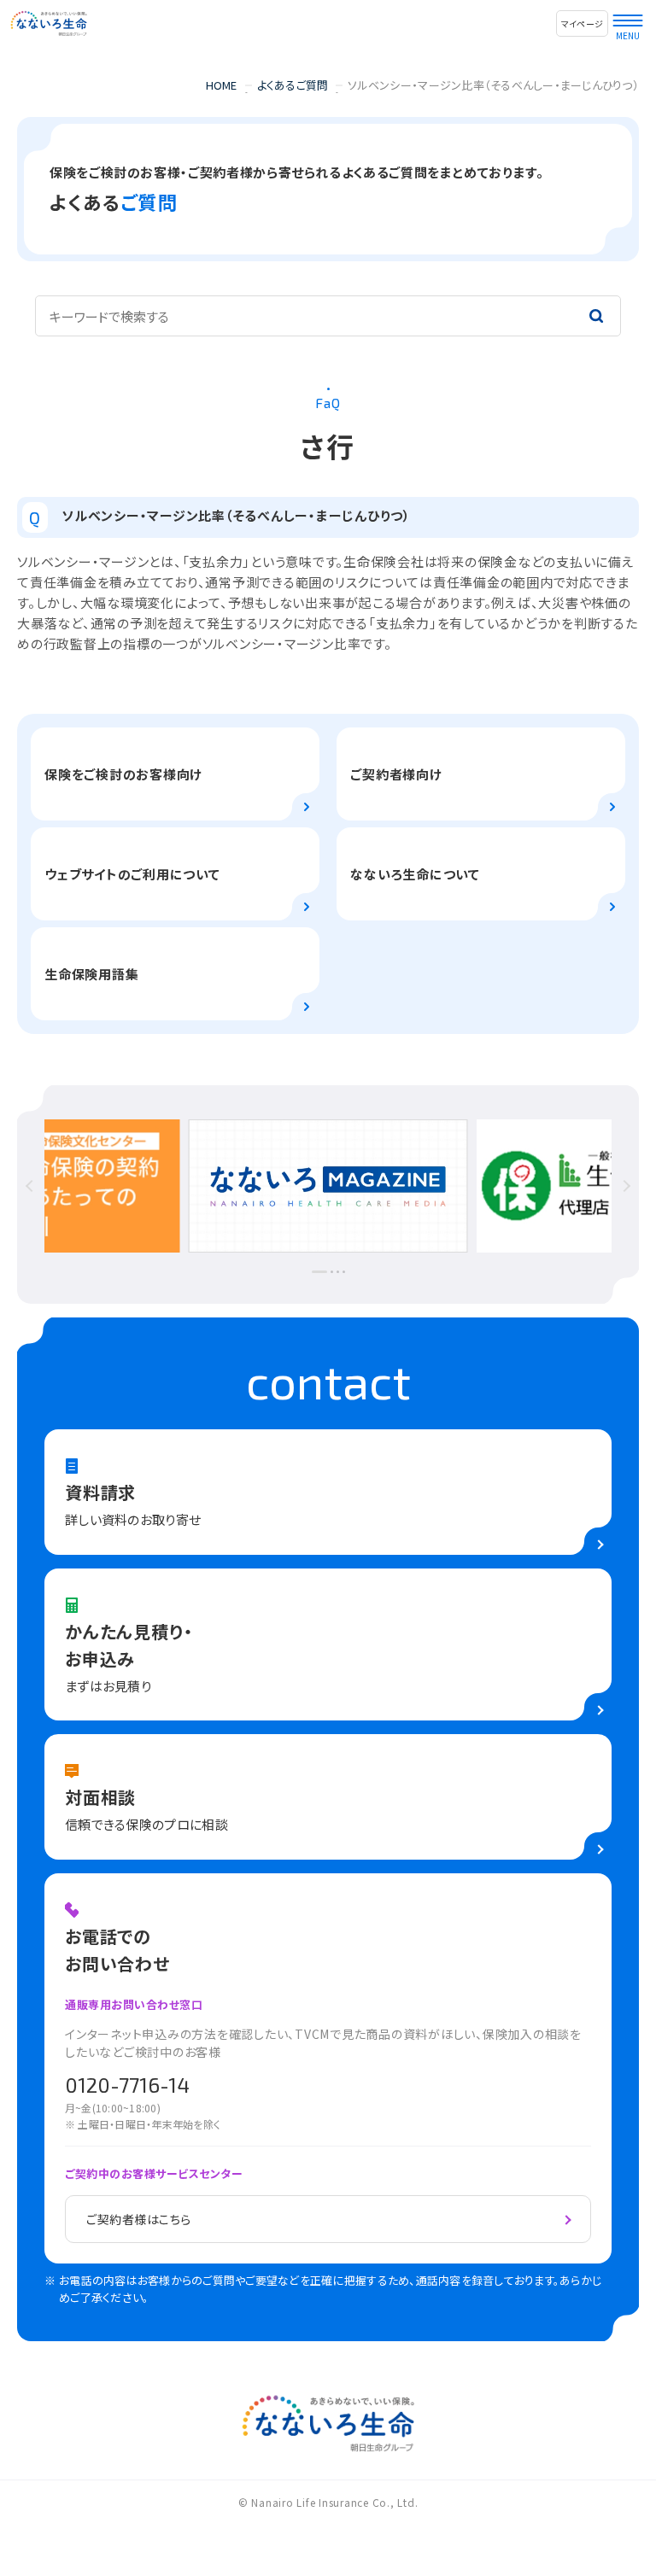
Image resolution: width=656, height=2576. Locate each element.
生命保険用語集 (91, 974)
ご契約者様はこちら (139, 2219)
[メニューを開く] (627, 17)
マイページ (582, 23)
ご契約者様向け (396, 774)
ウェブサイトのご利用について (132, 874)
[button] (64, 1186)
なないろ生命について (415, 874)
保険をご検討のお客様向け (123, 774)
